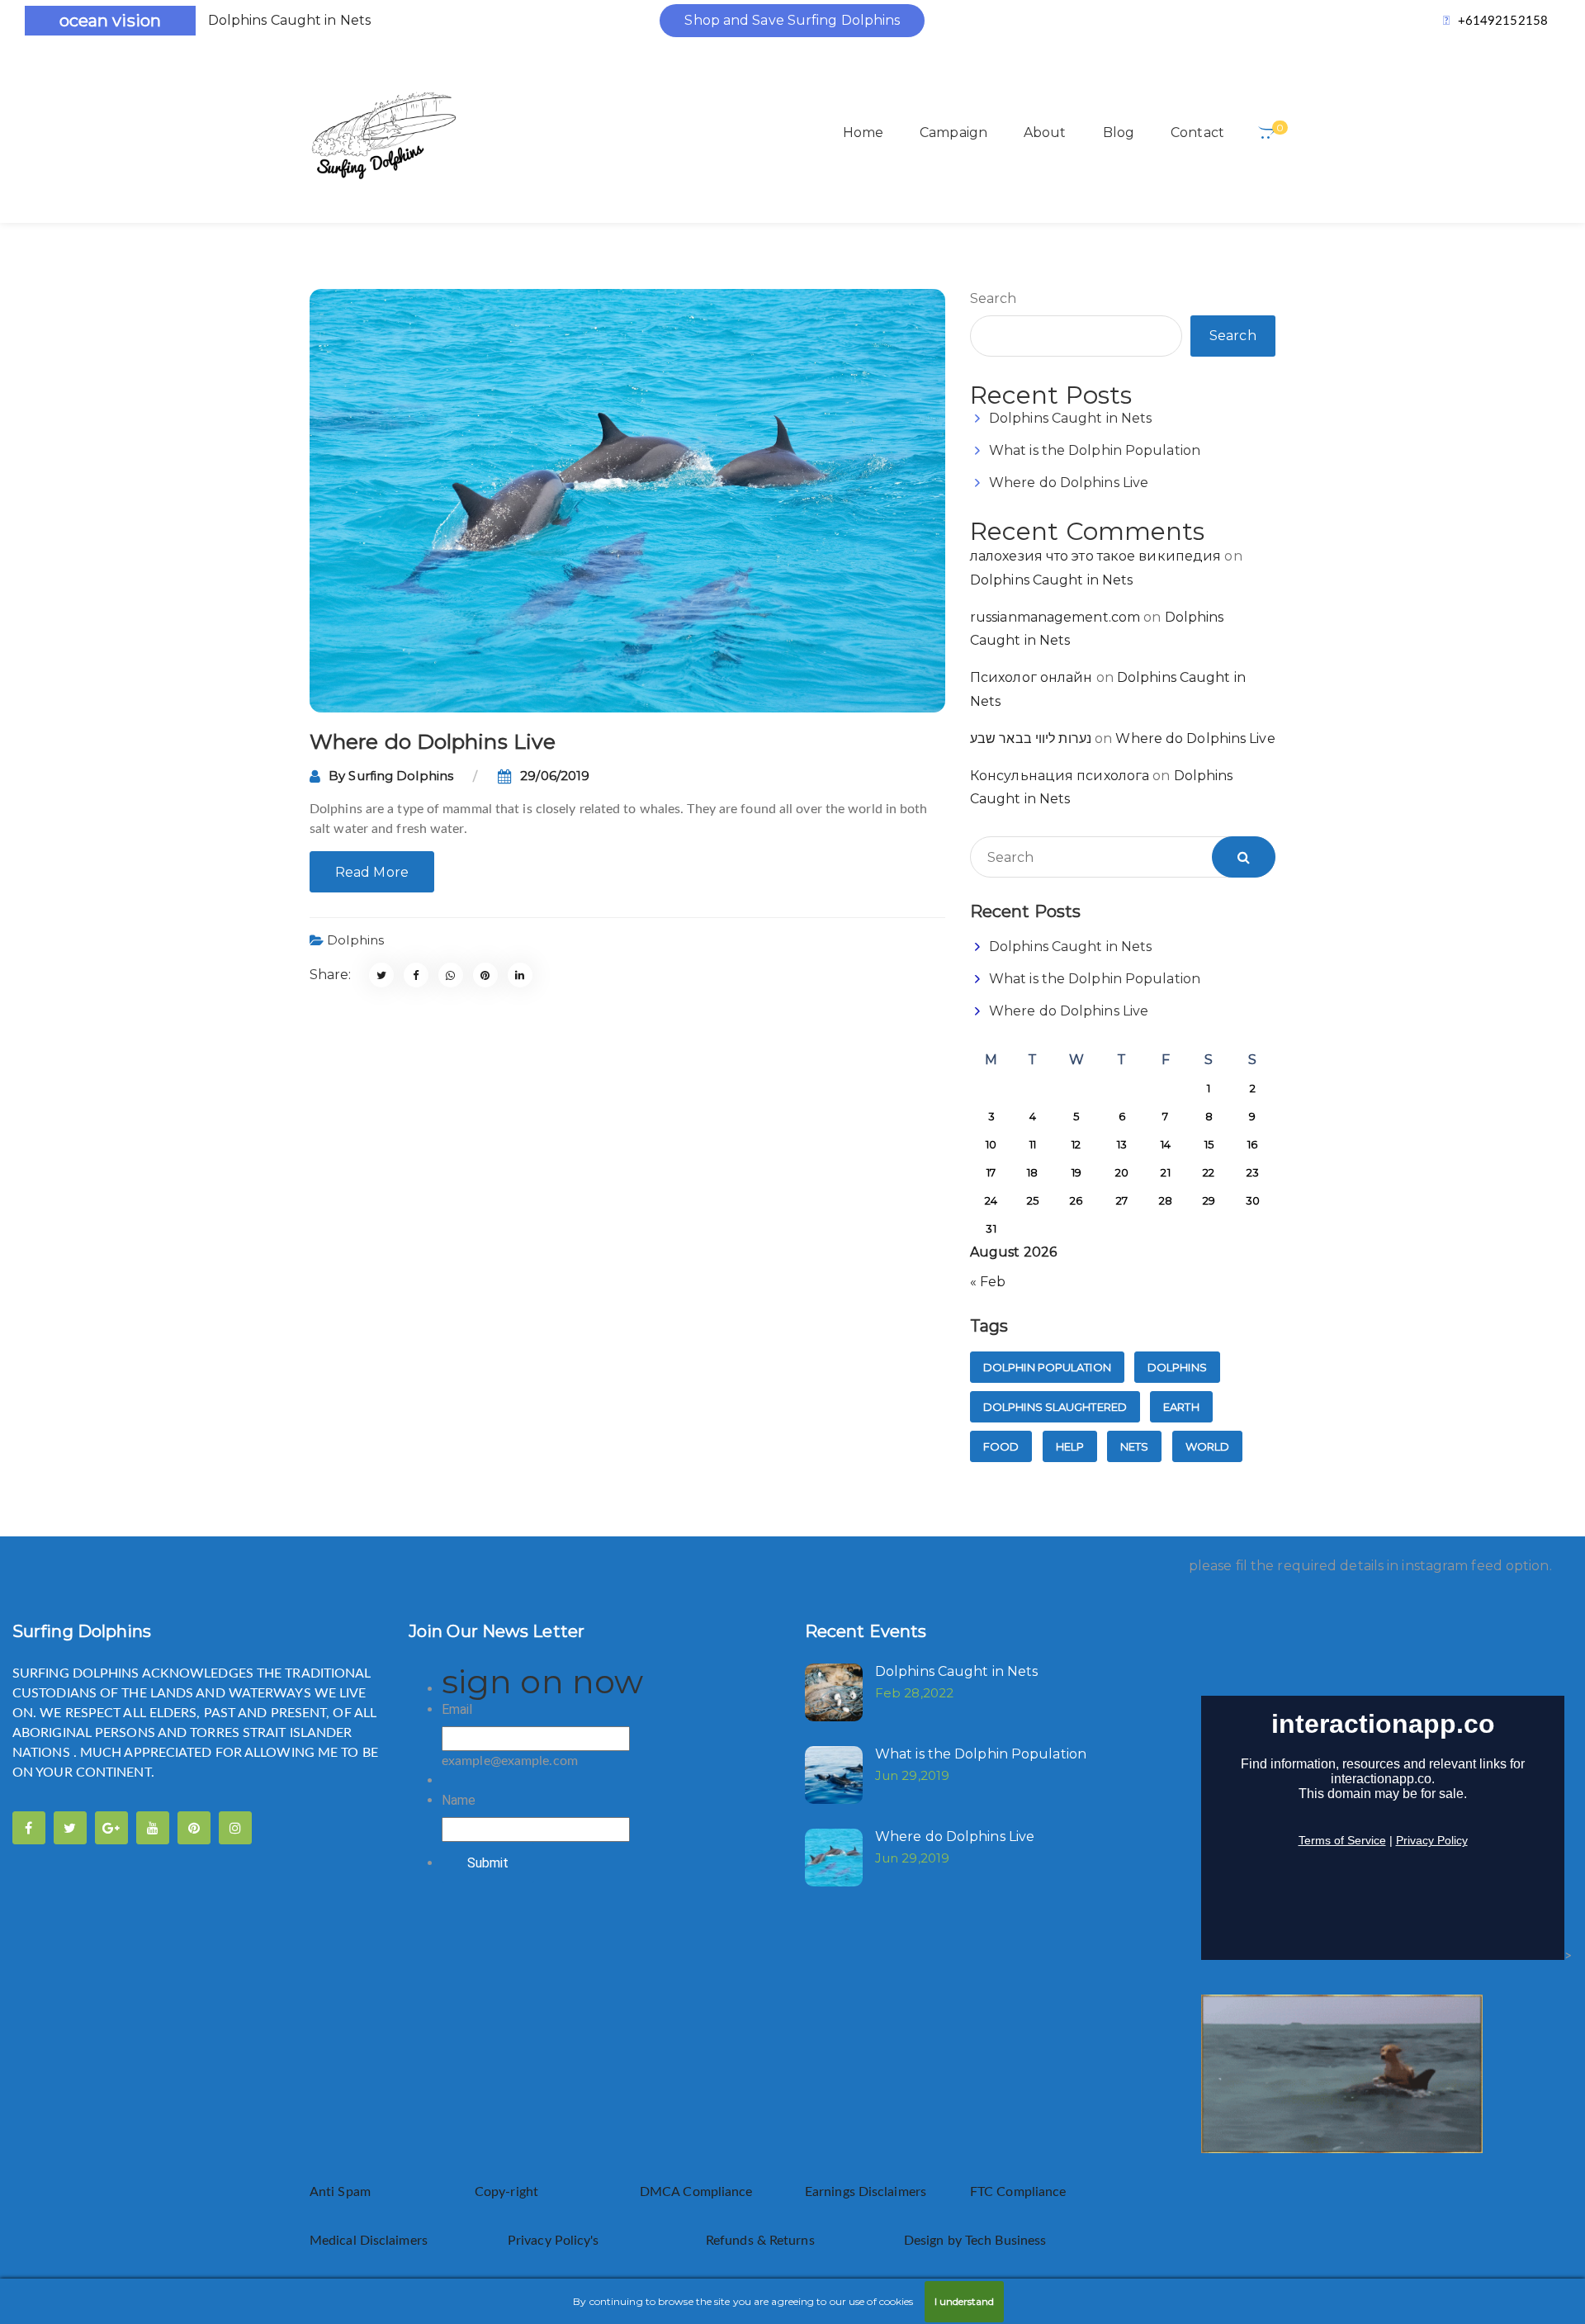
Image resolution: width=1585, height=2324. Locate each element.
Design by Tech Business (975, 2241)
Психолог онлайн (1031, 677)
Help (1070, 1446)
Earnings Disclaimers (867, 2192)
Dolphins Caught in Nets (289, 20)
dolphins (1177, 1367)
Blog (1119, 133)
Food (1001, 1446)
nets (1134, 1446)
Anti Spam (340, 2192)
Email (457, 1709)
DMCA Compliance (696, 2192)
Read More (372, 872)
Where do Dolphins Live (433, 741)
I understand (964, 2301)
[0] (1267, 133)
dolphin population (1047, 1367)
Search (994, 298)
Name (459, 1800)
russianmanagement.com (1055, 617)
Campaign (953, 133)
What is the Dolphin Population (1095, 450)
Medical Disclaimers (370, 2241)
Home (863, 133)
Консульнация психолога (1060, 776)
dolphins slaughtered (1055, 1407)
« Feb (988, 1282)
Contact (1197, 133)
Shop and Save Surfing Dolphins (792, 20)
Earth (1181, 1407)
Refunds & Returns (760, 2241)
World (1208, 1446)
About (1045, 133)
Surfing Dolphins (401, 776)
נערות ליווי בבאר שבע (1031, 738)
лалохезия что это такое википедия (1095, 556)
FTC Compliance (1018, 2192)
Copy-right (506, 2192)
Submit (488, 1863)
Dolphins (355, 940)
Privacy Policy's (555, 2241)
